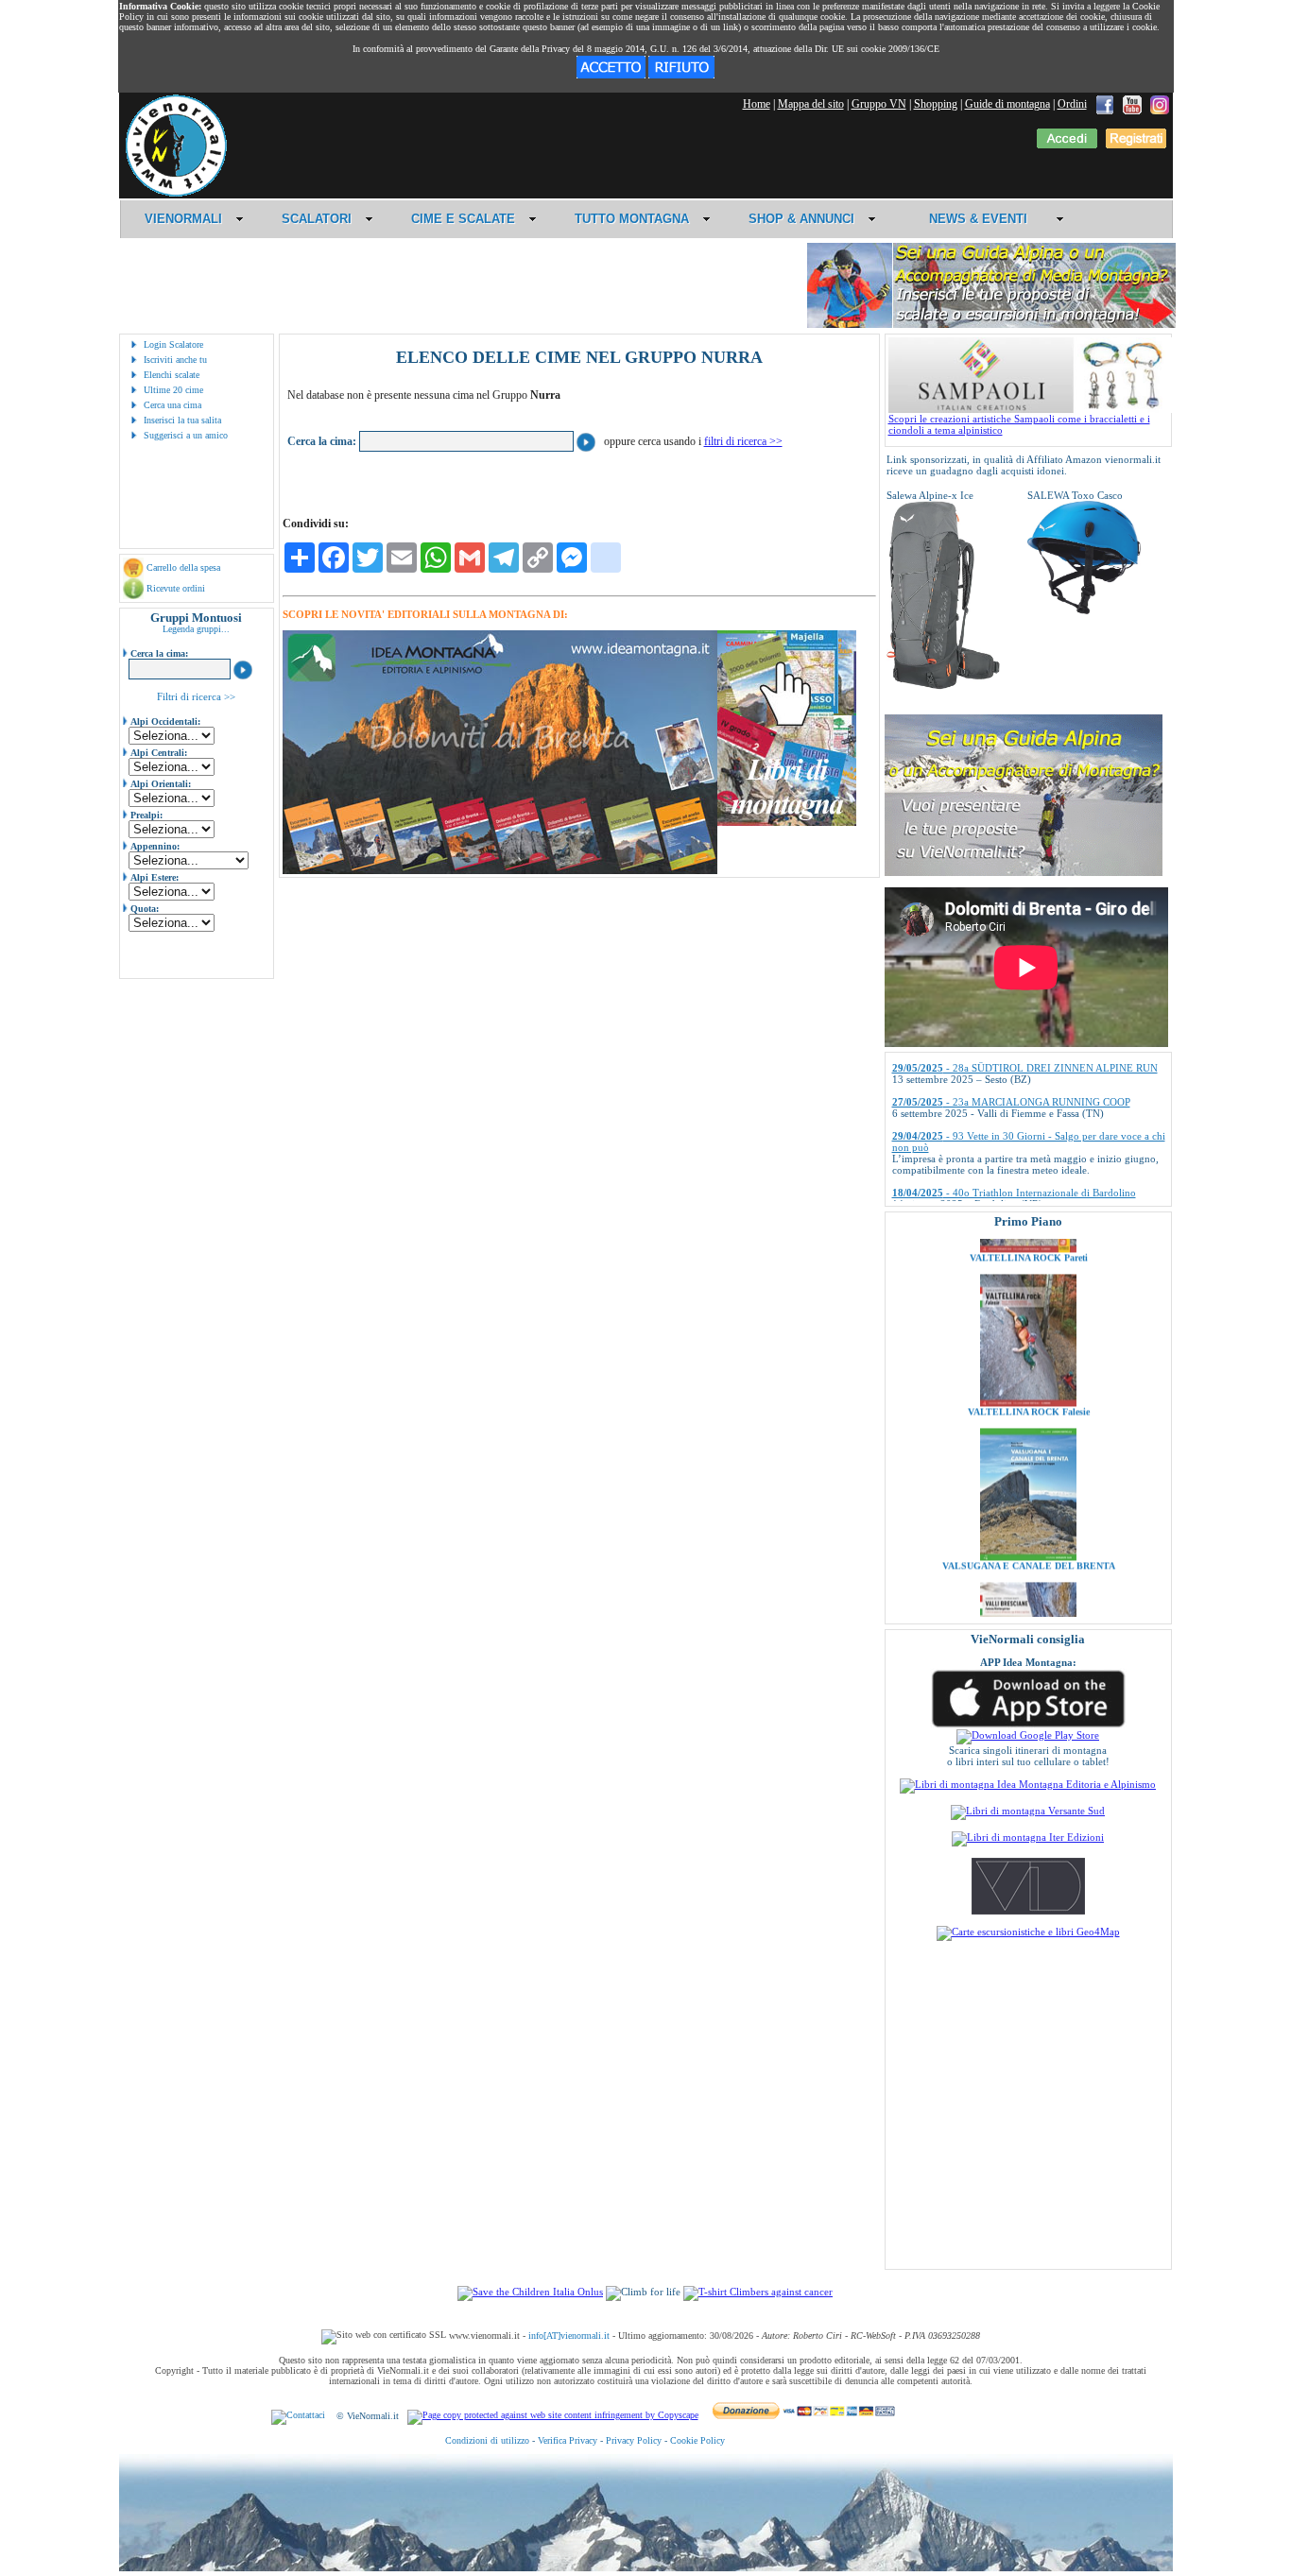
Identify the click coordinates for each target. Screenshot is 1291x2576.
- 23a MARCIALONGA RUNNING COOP (1011, 1057)
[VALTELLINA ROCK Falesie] (1028, 1340)
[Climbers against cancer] (758, 2292)
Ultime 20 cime (173, 390)
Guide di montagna (1007, 104)
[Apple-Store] (1028, 1726)
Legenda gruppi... (196, 629)
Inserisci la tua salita (182, 420)
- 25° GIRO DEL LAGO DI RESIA (996, 1182)
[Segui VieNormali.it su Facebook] (1105, 104)
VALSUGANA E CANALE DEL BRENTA (1028, 1503)
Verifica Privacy (568, 2440)
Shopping (936, 104)
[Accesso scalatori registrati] (1067, 145)
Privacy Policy (634, 2440)
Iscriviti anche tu (175, 360)
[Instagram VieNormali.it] (1160, 104)
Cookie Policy (697, 2440)
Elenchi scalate (172, 375)
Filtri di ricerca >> (196, 696)
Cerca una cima (172, 405)
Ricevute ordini (176, 588)
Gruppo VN (879, 104)
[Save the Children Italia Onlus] (530, 2292)
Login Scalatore (173, 344)
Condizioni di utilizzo (487, 2440)
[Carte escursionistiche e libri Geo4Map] (1028, 1932)
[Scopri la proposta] (1024, 872)
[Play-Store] (1028, 1735)
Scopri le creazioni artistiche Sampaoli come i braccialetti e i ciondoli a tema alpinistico (1019, 424)
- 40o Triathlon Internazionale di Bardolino (1014, 1148)
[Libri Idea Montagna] (500, 871)
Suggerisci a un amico (186, 435)
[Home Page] (176, 194)
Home (757, 104)
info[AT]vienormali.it (569, 2336)
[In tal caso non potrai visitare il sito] (681, 75)
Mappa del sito (811, 104)
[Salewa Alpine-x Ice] (943, 686)
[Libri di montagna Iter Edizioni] (1028, 1837)
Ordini (1072, 104)
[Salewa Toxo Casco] (1084, 610)
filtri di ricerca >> (743, 441)
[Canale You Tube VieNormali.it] (1132, 104)
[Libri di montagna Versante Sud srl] (1028, 1811)
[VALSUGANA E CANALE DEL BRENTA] (1028, 1494)
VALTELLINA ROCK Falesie (1028, 1349)
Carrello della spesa (183, 567)
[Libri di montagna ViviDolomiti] (1028, 1911)
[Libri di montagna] (787, 823)
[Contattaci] (298, 2416)
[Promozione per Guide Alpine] (991, 325)
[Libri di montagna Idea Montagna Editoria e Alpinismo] (1028, 1784)
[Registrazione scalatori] (1136, 145)
